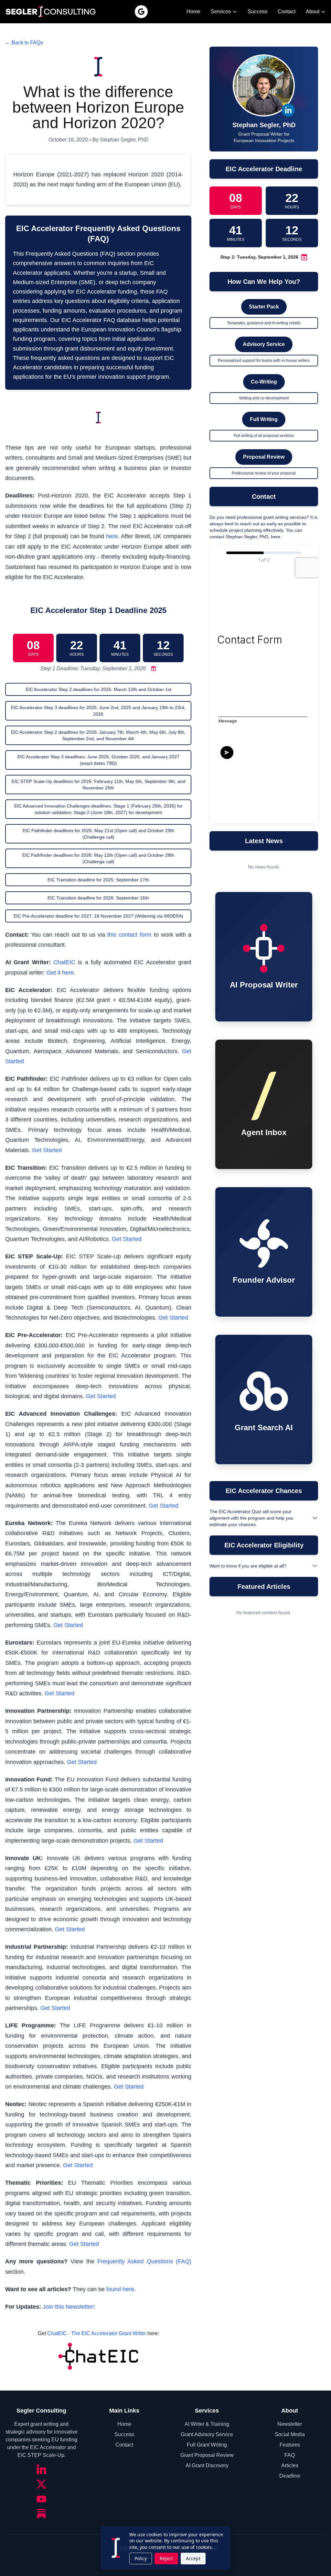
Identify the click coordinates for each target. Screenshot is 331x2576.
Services (221, 11)
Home (193, 11)
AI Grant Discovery (207, 2465)
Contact (287, 11)
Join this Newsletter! (69, 2307)
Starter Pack (264, 307)
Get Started (47, 1150)
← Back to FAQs (24, 43)
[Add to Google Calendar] (152, 669)
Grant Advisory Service (207, 2434)
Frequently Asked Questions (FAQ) (144, 2261)
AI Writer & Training (207, 2424)
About (313, 11)
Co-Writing (264, 382)
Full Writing (264, 419)
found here (120, 2289)
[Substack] (41, 2514)
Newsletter (290, 2424)
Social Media (290, 2434)
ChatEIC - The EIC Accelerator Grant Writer (97, 2333)
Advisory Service (264, 344)
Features (290, 2445)
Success (257, 11)
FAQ (290, 2455)
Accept (193, 2558)
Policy (141, 2558)
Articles (290, 2465)
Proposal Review (264, 457)
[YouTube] (41, 2499)
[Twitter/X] (41, 2484)
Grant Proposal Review (207, 2455)
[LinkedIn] (41, 2469)
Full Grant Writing (207, 2445)
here (112, 536)
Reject (166, 2558)
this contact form (129, 935)
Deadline (290, 2476)
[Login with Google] (141, 12)
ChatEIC (64, 962)
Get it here (60, 973)
